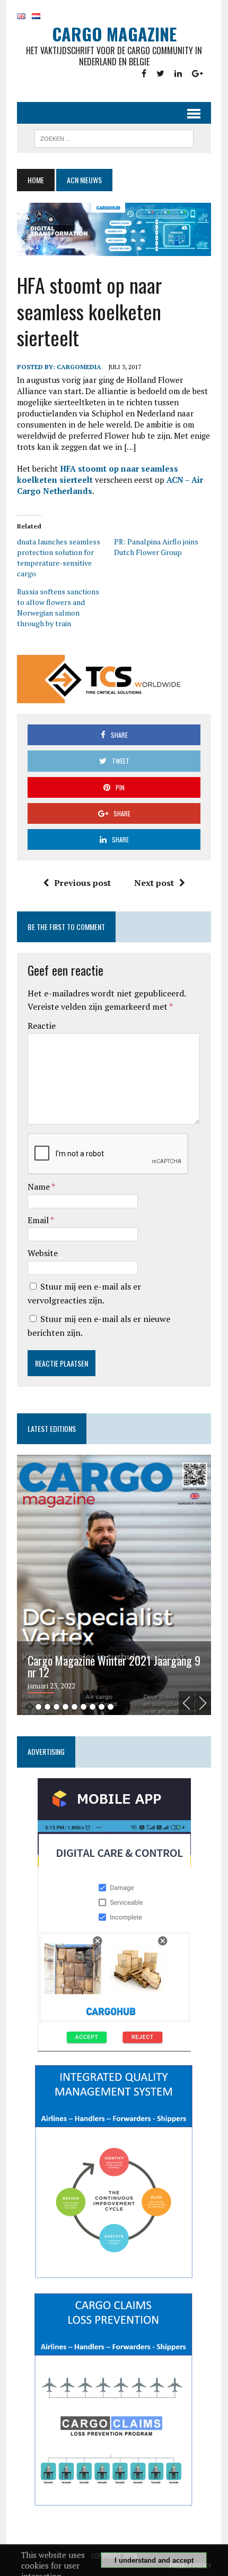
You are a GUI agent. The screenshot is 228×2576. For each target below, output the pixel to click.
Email (39, 1220)
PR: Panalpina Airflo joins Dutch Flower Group (156, 547)
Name (40, 1187)
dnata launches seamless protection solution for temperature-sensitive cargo (59, 557)
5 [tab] (65, 1707)
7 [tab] (84, 1707)
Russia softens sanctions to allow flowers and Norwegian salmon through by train (58, 607)
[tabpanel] (114, 1585)
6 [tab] (74, 1707)
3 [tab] (47, 1707)
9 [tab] (102, 1707)
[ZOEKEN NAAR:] (114, 137)
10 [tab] (111, 1707)
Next (203, 1703)
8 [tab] (93, 1707)
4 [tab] (56, 1707)
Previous (187, 1703)
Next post (154, 883)
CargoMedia (79, 367)
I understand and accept (154, 2560)
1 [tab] (29, 1707)
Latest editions (52, 1428)
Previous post (82, 883)
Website (43, 1253)
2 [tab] (38, 1707)
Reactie (42, 1026)
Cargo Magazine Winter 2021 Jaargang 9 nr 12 (114, 1666)
